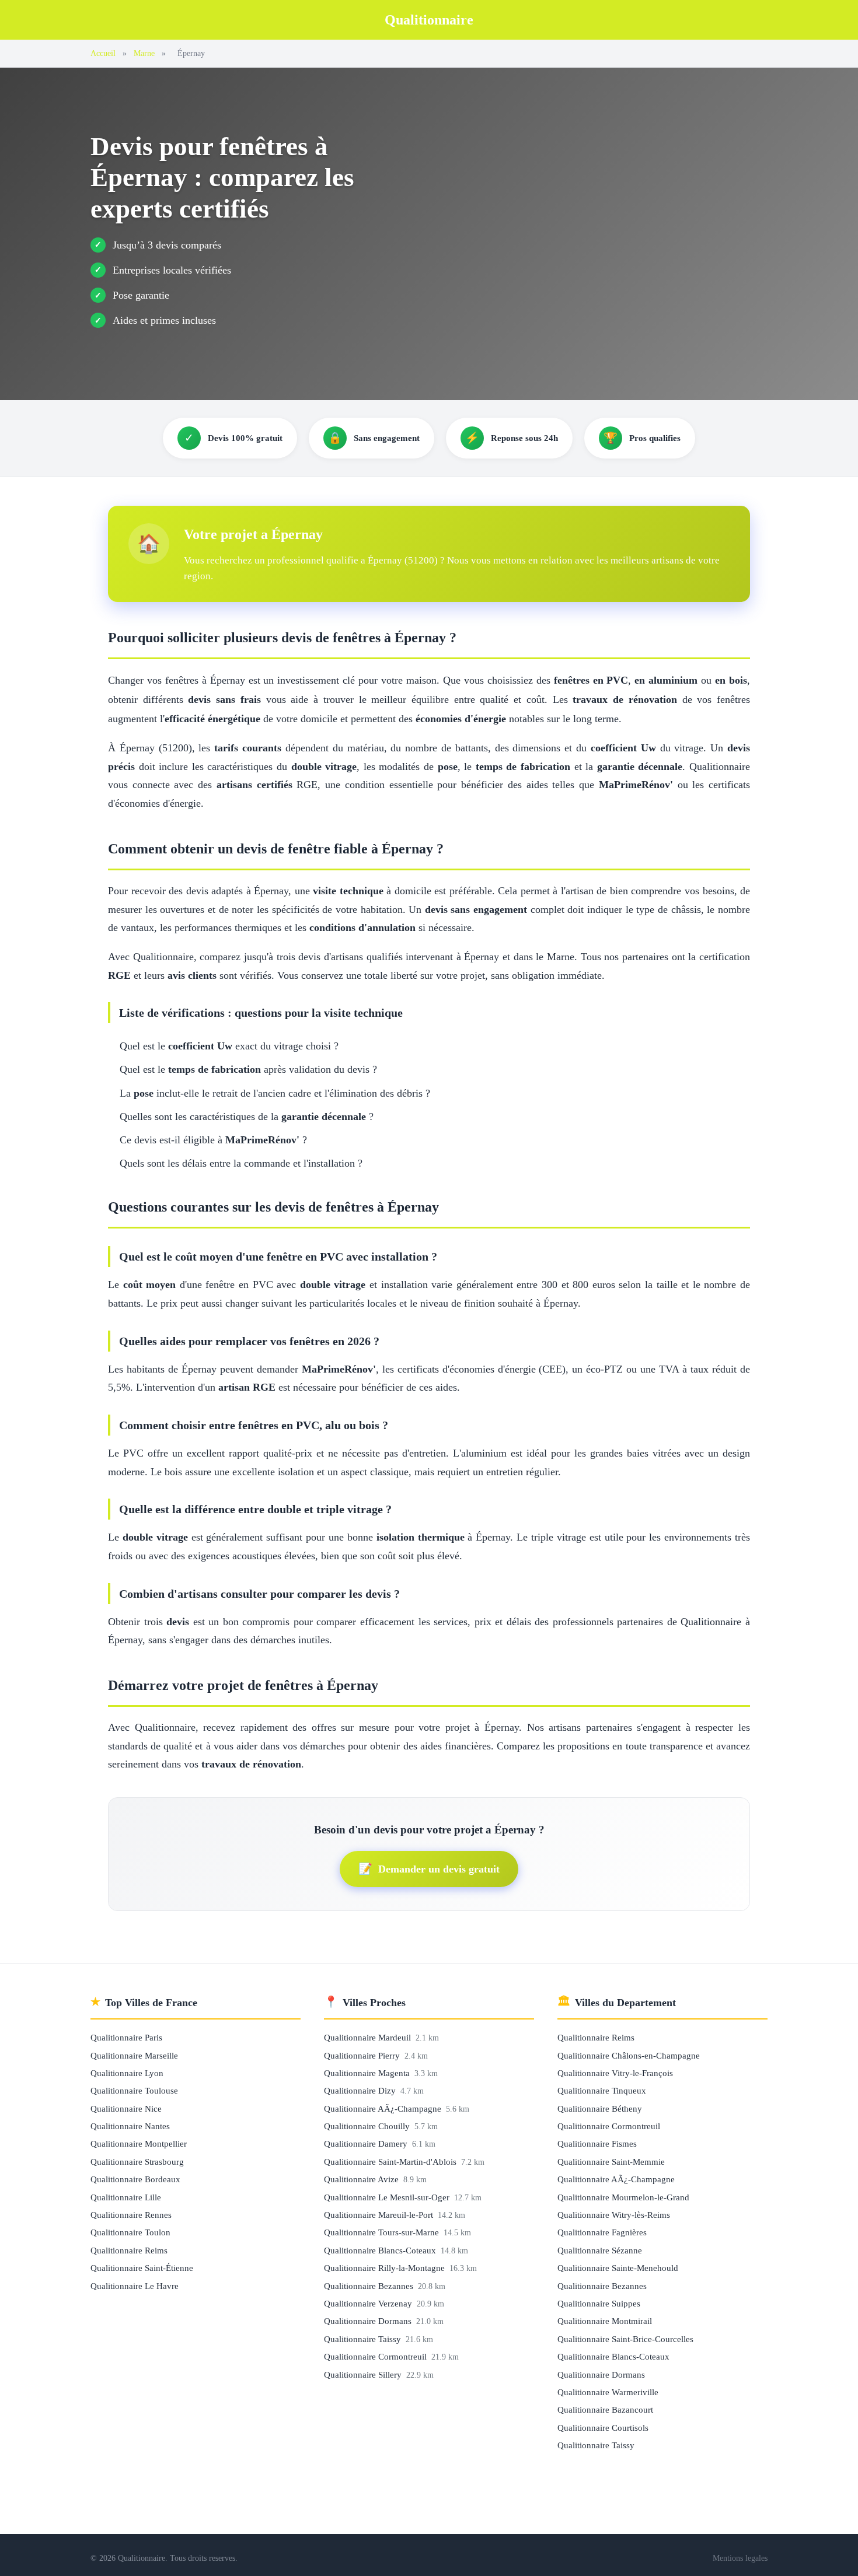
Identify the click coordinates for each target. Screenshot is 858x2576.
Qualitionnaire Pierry (363, 2055)
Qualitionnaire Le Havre (135, 2286)
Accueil (103, 53)
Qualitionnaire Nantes (130, 2126)
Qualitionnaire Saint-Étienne (142, 2268)
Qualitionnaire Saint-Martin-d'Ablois (391, 2162)
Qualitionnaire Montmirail (605, 2321)
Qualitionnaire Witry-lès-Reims (614, 2215)
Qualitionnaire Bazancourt (605, 2409)
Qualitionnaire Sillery (364, 2374)
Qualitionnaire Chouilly (368, 2126)
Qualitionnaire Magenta (368, 2073)
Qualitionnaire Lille (126, 2197)
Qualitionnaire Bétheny (600, 2108)
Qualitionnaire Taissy (364, 2339)
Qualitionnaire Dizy (361, 2090)
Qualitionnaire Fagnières (602, 2232)
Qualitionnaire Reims (129, 2250)
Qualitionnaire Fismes (597, 2143)
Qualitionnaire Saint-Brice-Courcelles (625, 2339)
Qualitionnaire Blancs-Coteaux (381, 2250)
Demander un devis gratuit (429, 1869)
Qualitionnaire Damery (367, 2143)
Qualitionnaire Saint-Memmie (611, 2162)
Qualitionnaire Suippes (599, 2303)
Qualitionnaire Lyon (127, 2073)
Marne (144, 53)
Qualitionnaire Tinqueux (602, 2090)
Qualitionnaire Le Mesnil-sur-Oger (388, 2197)
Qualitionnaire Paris (126, 2037)
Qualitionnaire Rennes (131, 2215)
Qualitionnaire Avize (362, 2179)
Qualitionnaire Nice (126, 2108)
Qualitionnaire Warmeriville (608, 2392)
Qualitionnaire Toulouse (134, 2090)
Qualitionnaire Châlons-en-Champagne (629, 2055)
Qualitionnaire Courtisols (603, 2428)
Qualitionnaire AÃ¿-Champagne (384, 2108)
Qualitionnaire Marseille (134, 2055)
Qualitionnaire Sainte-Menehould (618, 2268)
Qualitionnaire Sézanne (600, 2250)
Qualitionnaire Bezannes (370, 2286)
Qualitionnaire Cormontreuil (376, 2356)
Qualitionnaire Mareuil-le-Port (380, 2215)
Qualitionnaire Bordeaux (135, 2179)
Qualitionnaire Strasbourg (137, 2162)
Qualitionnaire (429, 20)
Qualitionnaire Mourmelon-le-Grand (623, 2197)
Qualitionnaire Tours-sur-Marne (383, 2232)
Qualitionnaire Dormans (369, 2321)
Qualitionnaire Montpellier (139, 2143)
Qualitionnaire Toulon (130, 2232)
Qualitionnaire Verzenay (369, 2303)
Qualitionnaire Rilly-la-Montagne (386, 2268)
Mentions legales (740, 2558)
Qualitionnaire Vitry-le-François (615, 2073)
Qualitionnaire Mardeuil (369, 2037)
